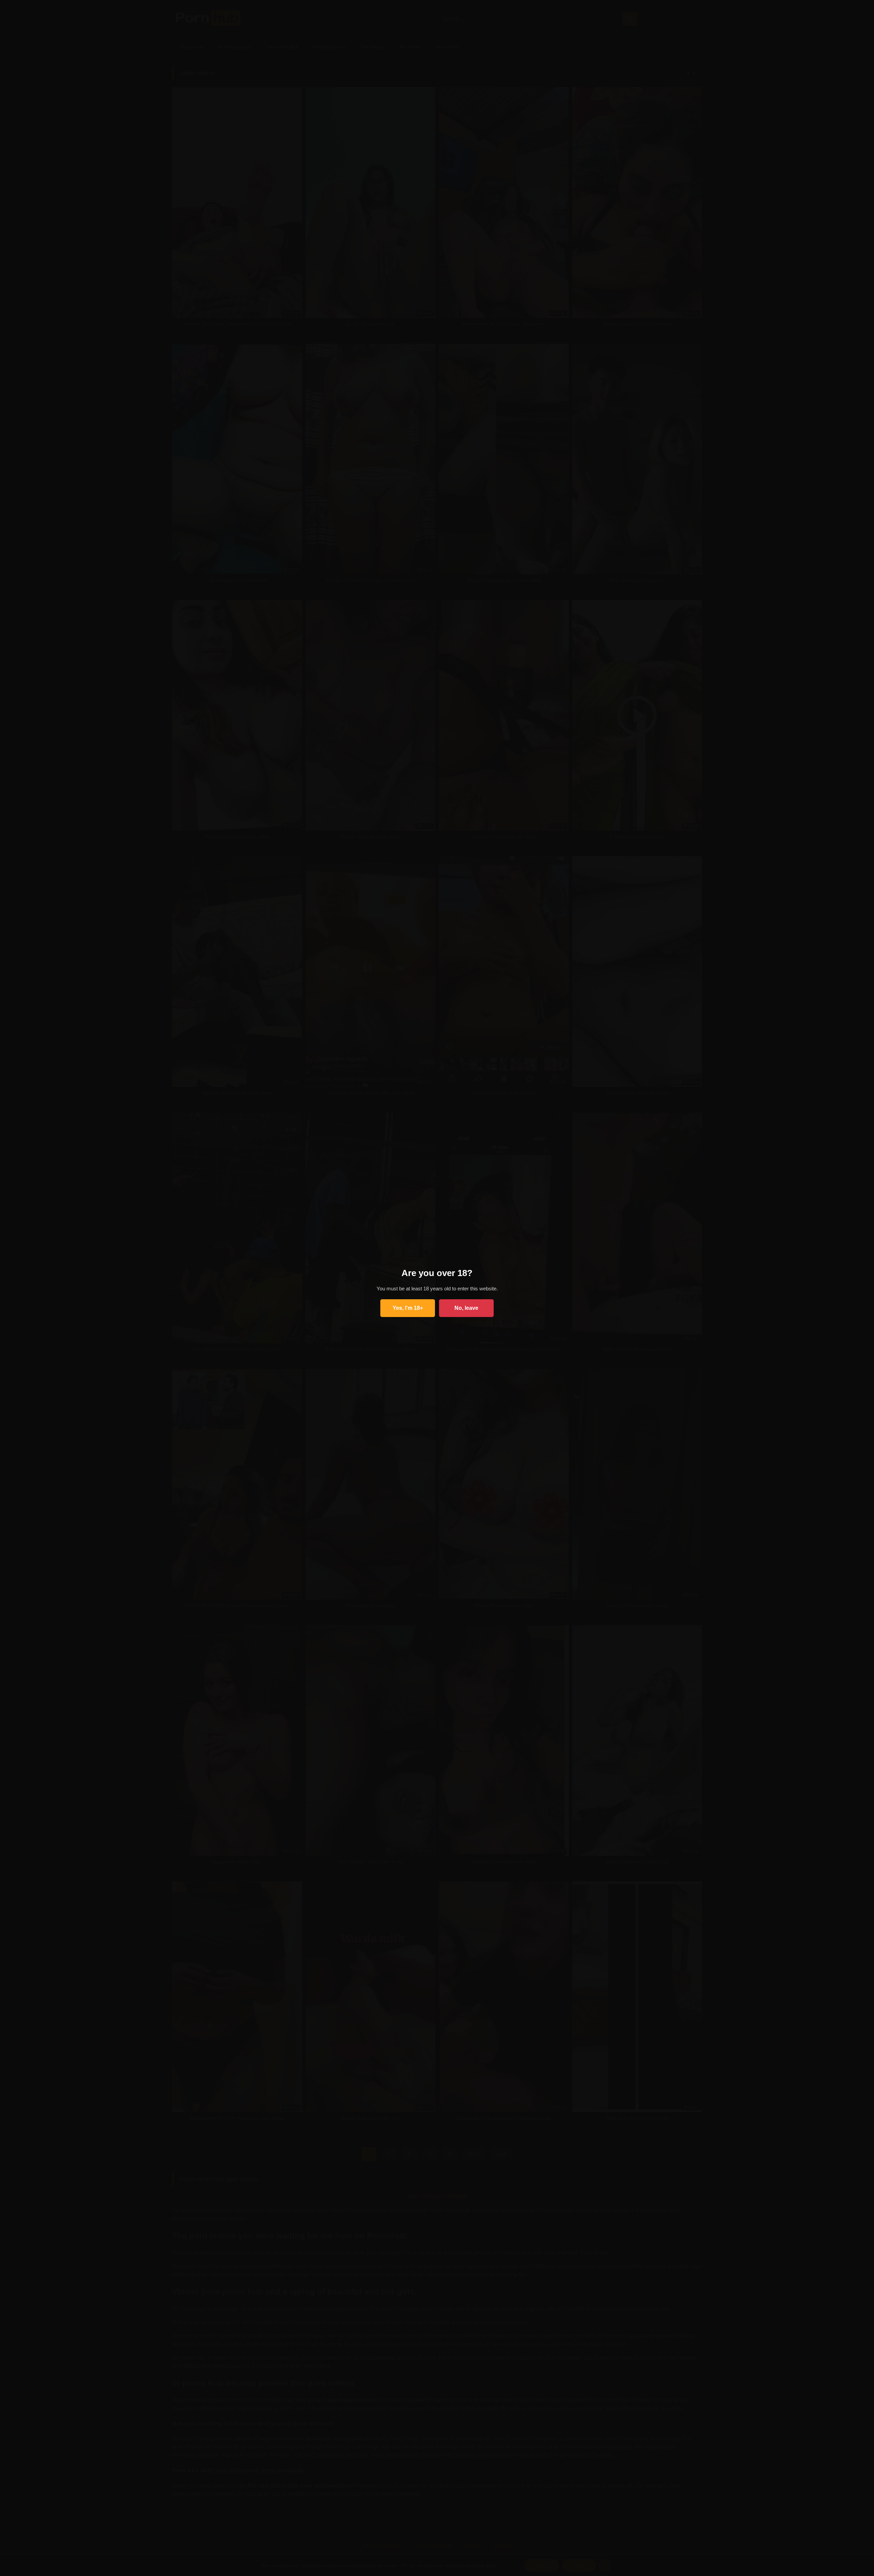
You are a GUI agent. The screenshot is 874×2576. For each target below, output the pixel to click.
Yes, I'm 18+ (408, 1308)
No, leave (466, 1308)
